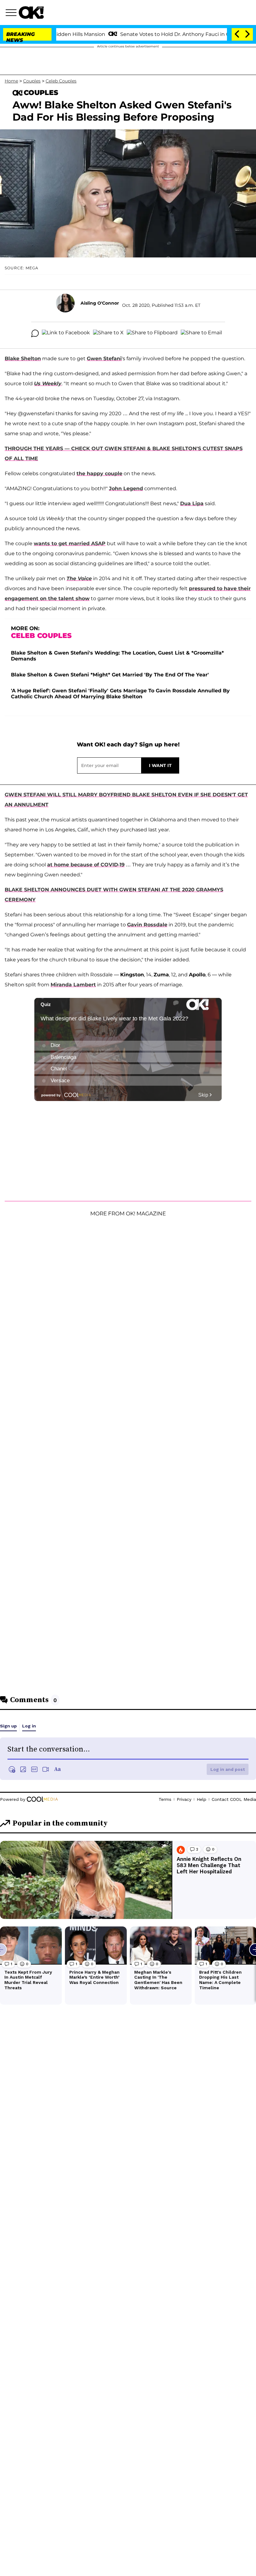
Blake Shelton (23, 359)
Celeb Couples (61, 81)
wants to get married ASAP (70, 543)
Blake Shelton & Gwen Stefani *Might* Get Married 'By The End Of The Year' (110, 675)
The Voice (79, 578)
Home (11, 81)
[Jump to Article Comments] (35, 333)
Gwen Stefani (104, 359)
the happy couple (99, 473)
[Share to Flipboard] (152, 333)
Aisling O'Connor (100, 303)
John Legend (126, 488)
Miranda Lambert (73, 985)
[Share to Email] (201, 333)
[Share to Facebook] (66, 333)
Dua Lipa (192, 503)
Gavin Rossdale (147, 925)
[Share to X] (108, 333)
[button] (12, 13)
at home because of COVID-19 (86, 865)
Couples (32, 81)
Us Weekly (48, 384)
